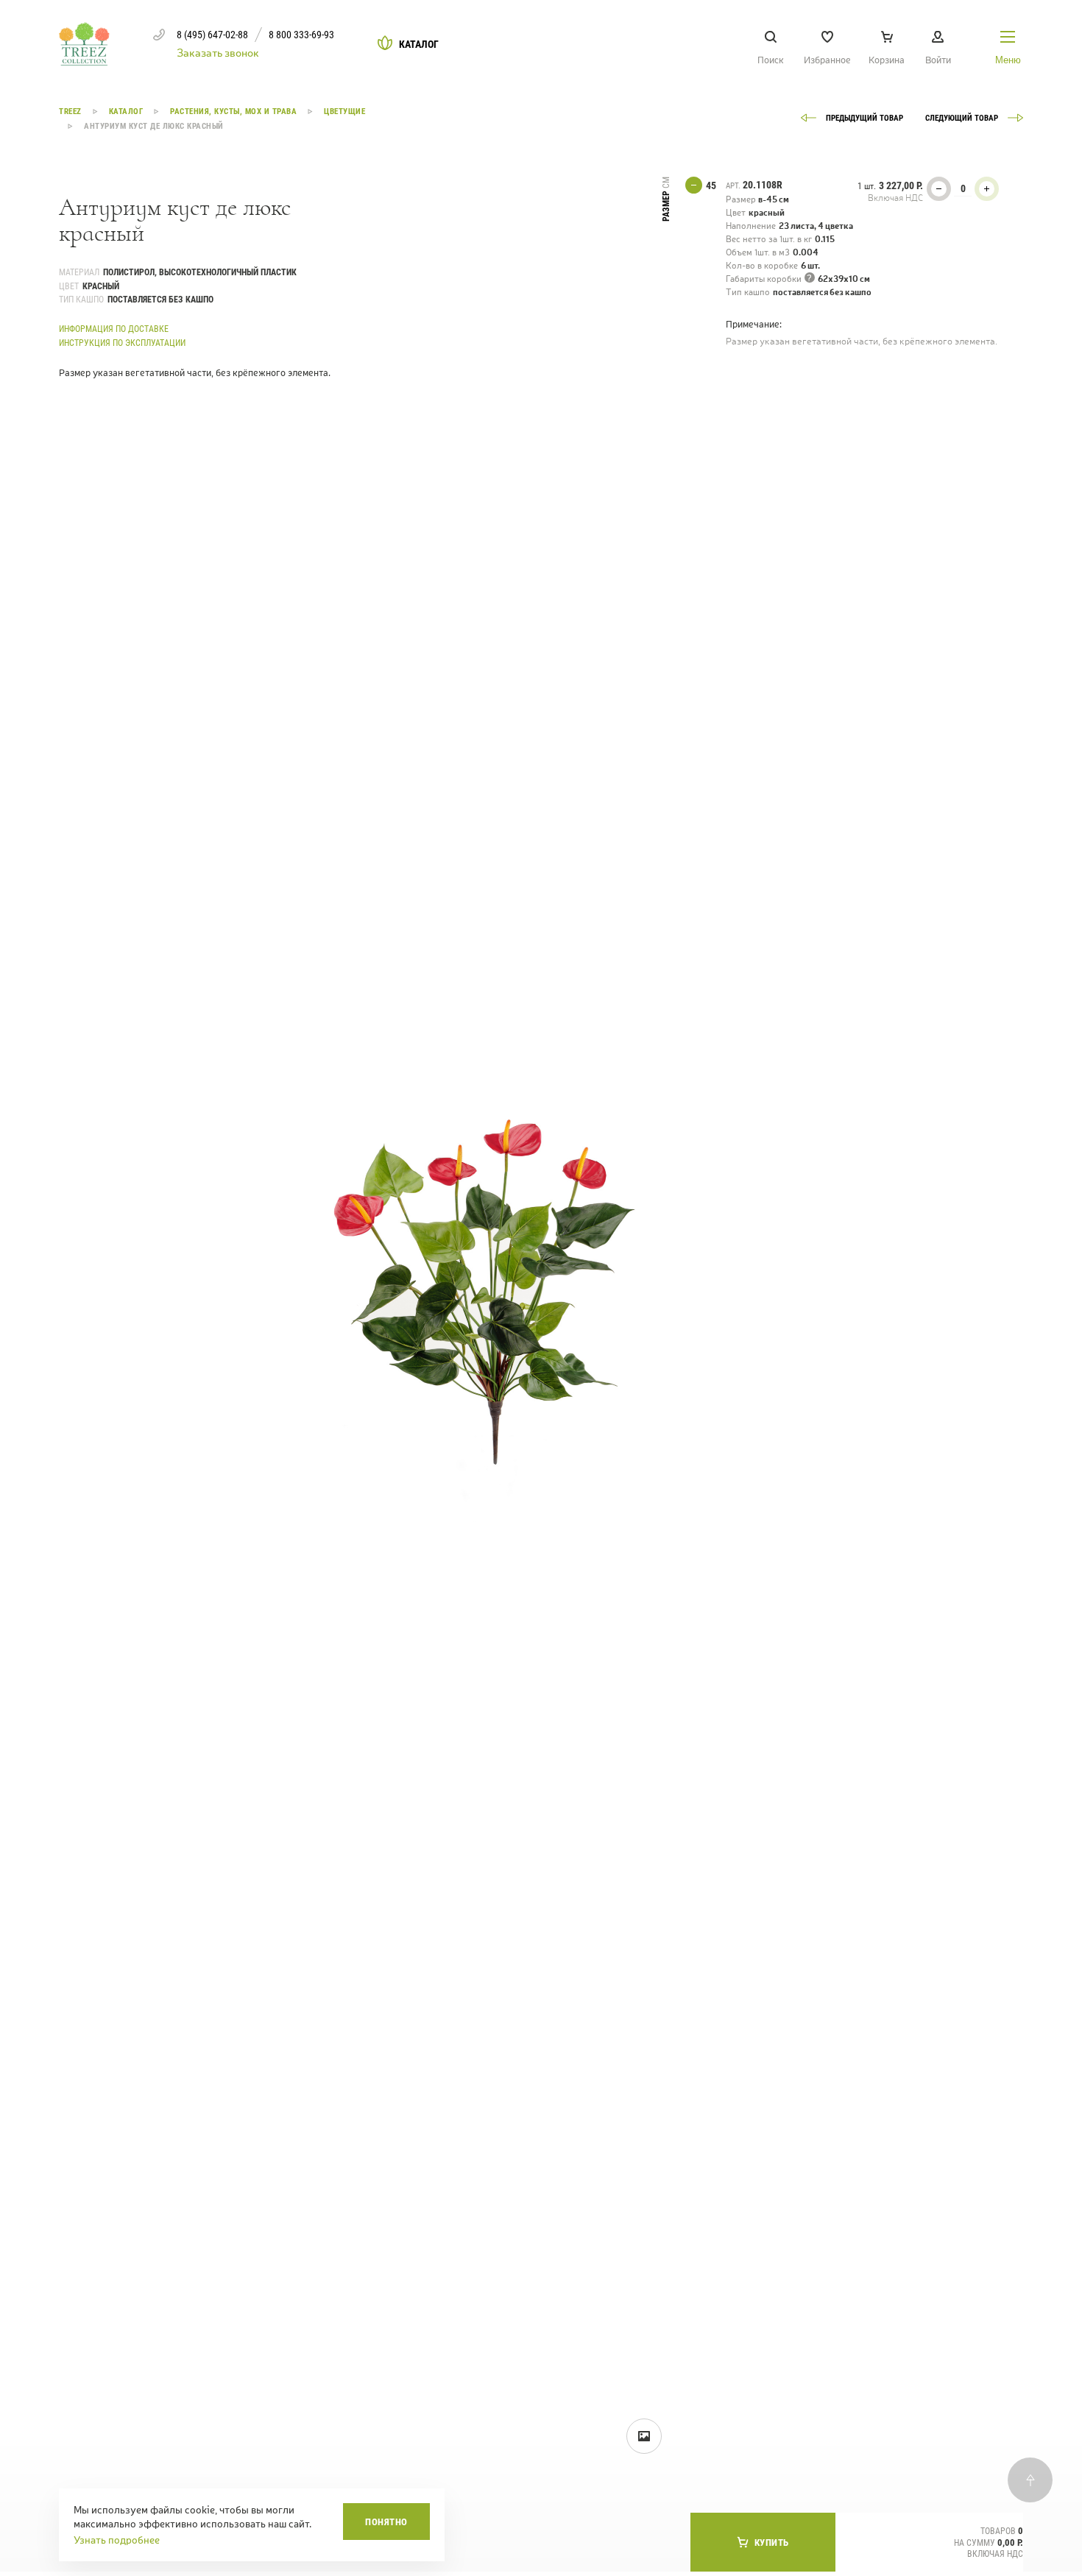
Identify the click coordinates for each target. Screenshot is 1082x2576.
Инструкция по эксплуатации (122, 343)
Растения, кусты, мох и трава (233, 112)
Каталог (126, 112)
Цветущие (344, 112)
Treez (70, 112)
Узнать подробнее (117, 2540)
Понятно (386, 2522)
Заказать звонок (218, 53)
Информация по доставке (114, 329)
